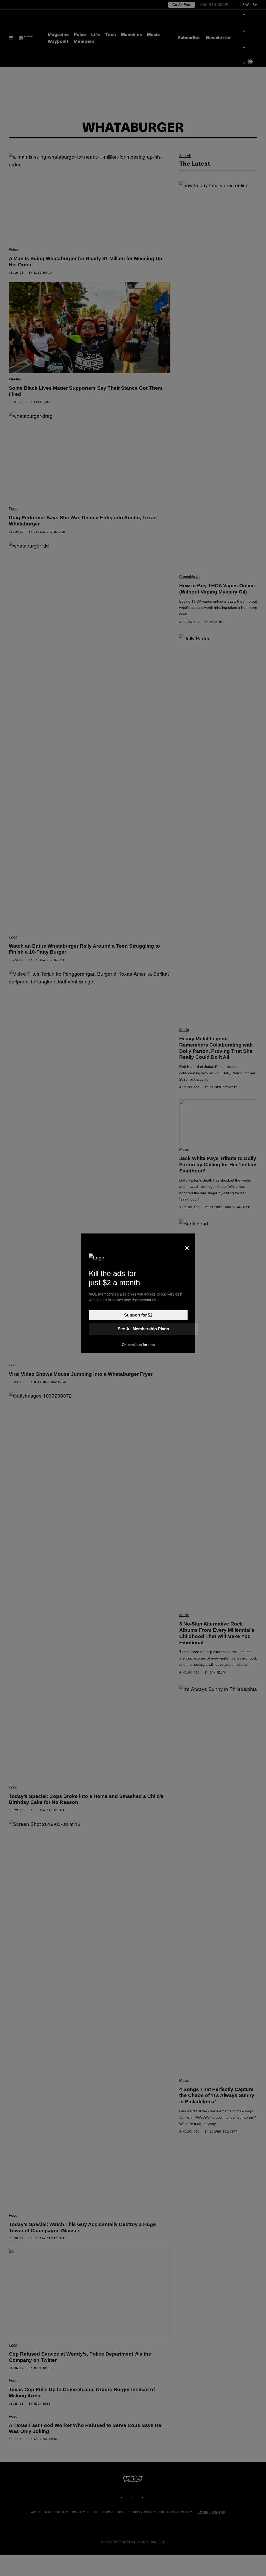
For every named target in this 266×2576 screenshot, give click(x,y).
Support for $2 (138, 1315)
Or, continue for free (138, 1345)
